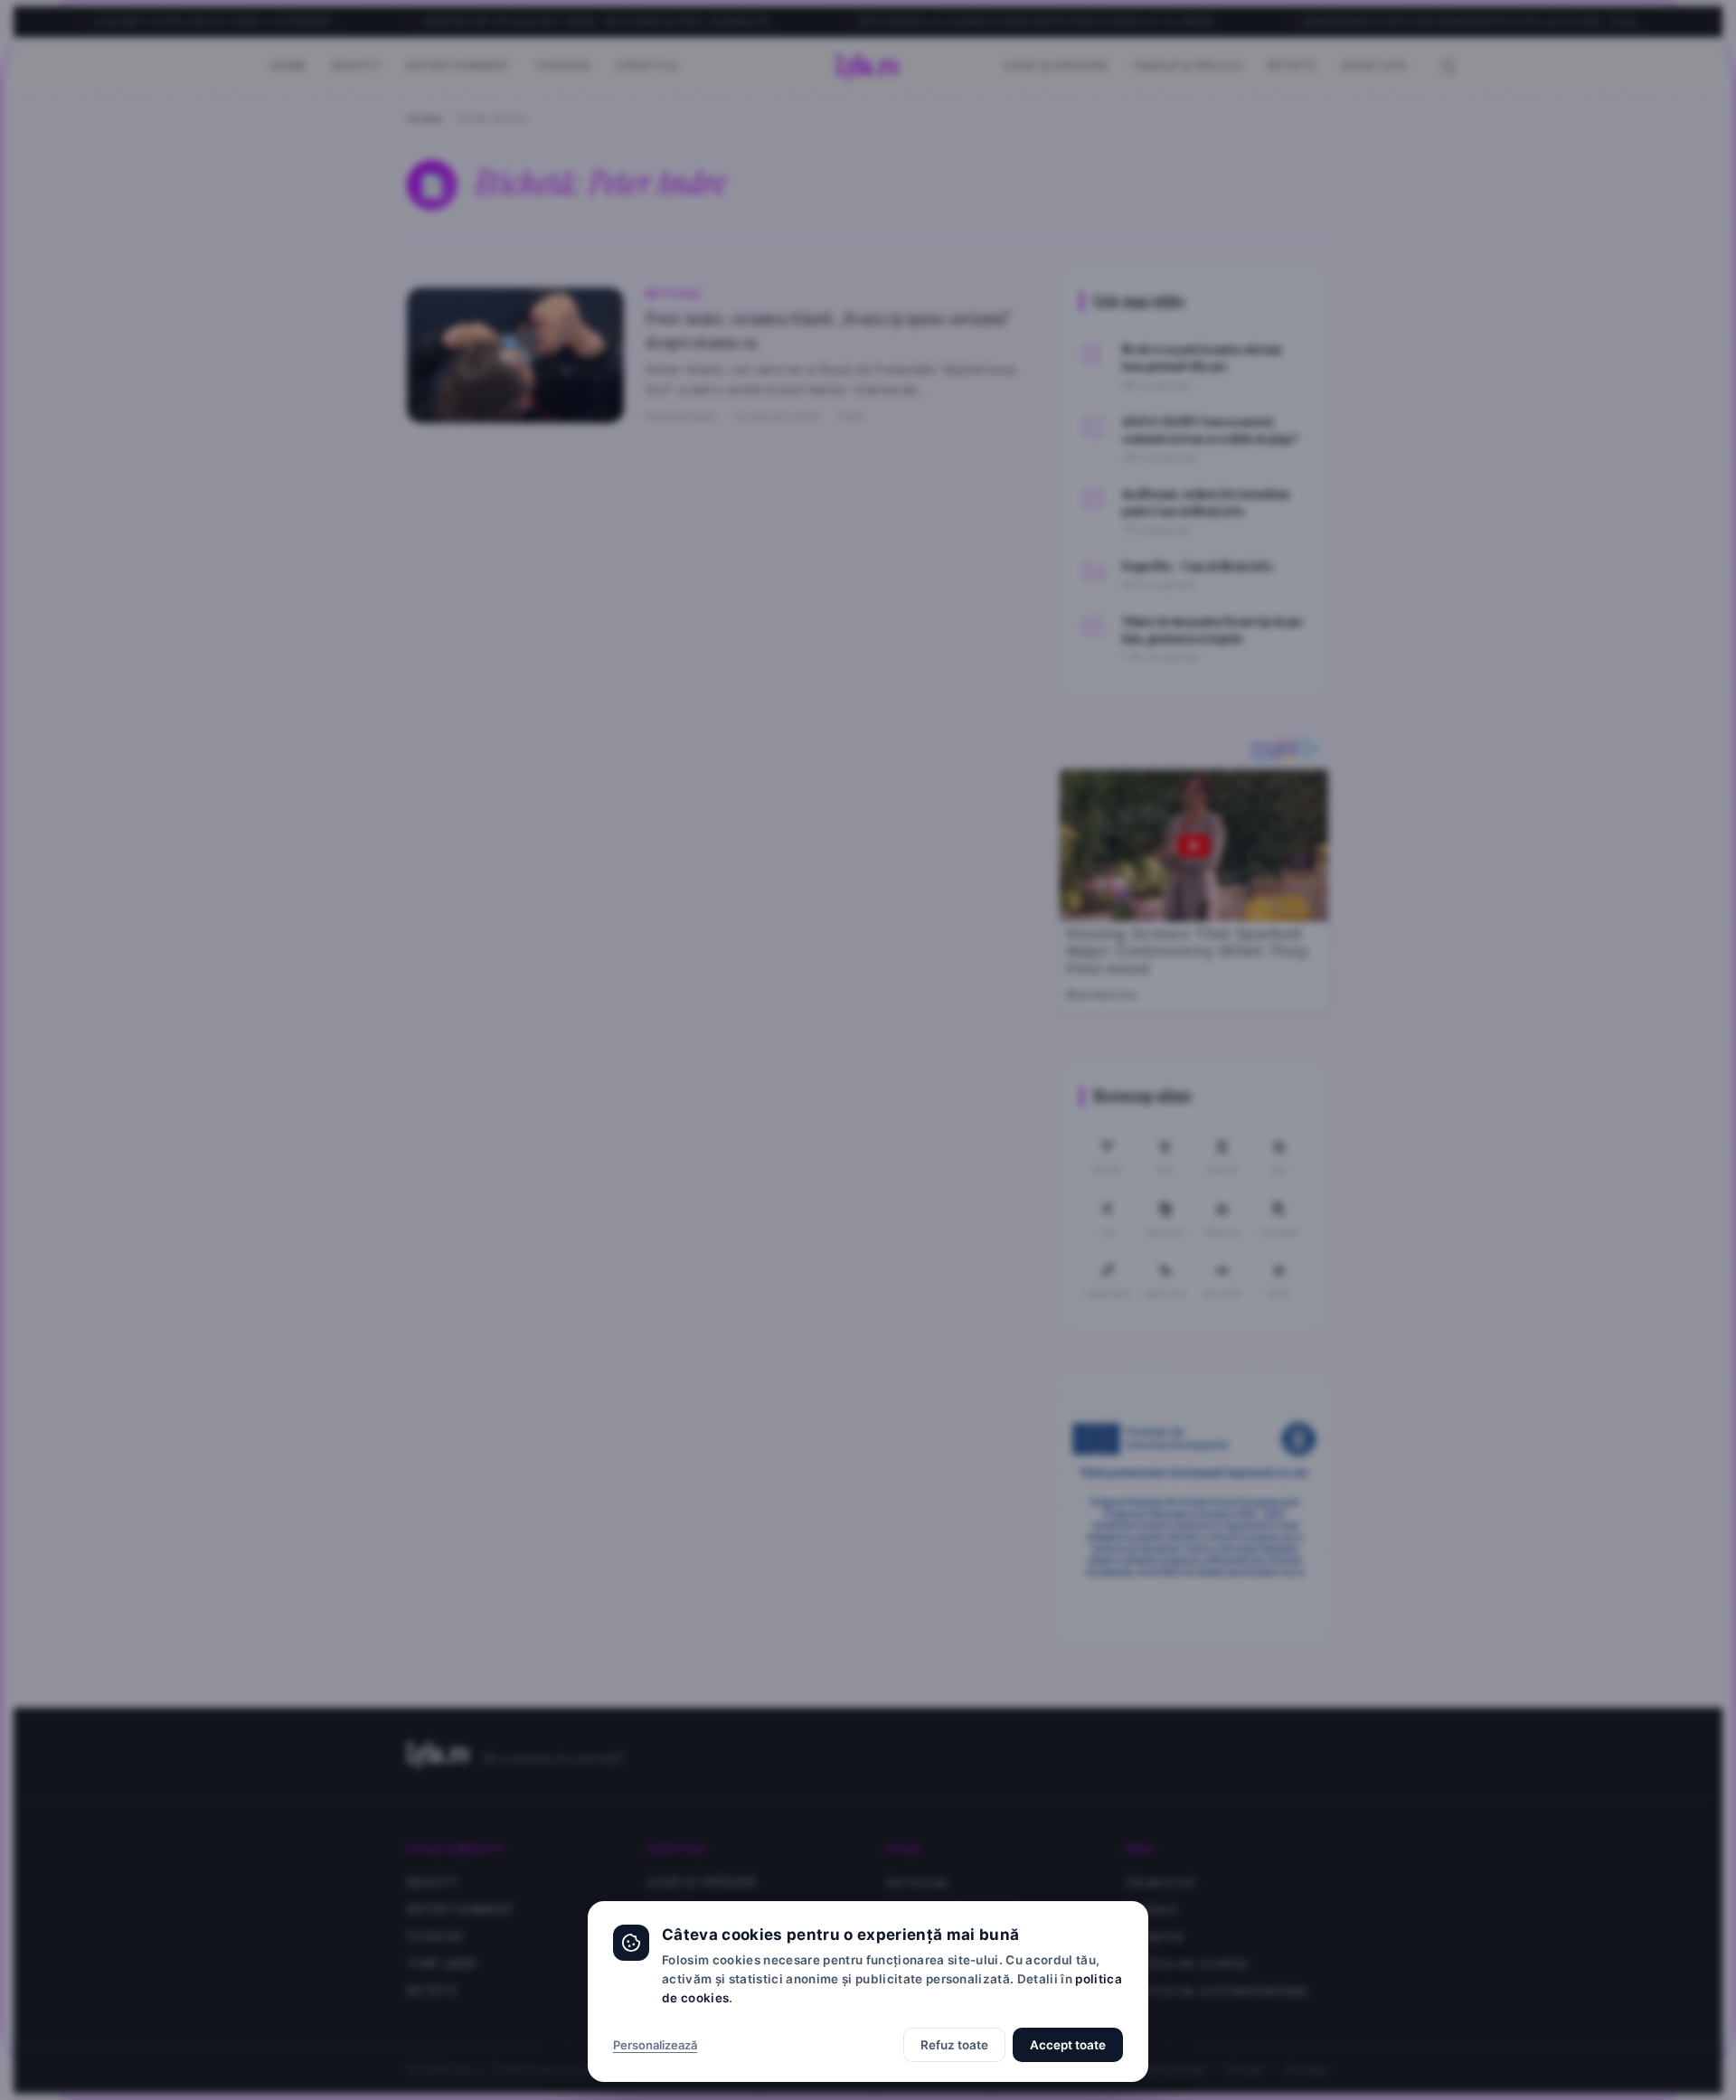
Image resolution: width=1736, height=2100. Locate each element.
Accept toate (1068, 2045)
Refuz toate (954, 2045)
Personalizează (655, 2045)
